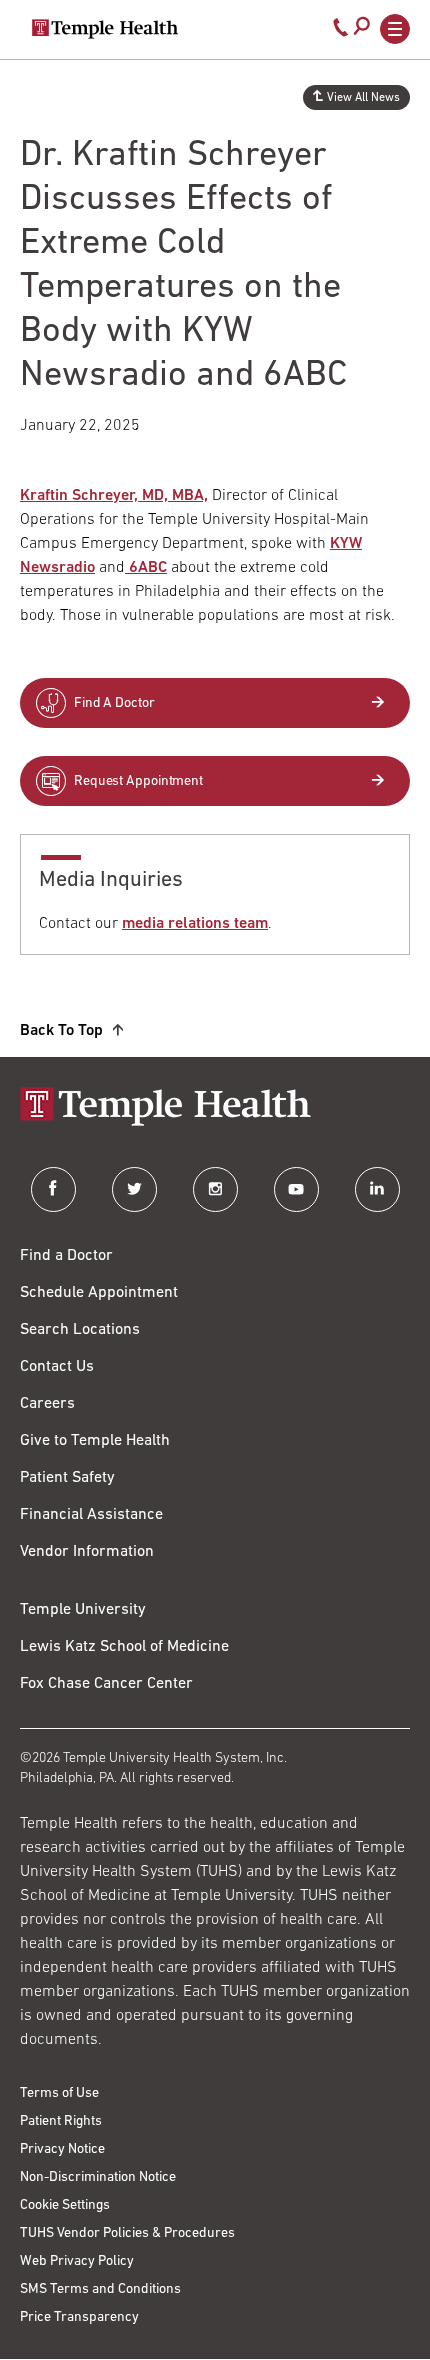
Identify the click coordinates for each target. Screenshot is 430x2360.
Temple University (83, 1610)
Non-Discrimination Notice (98, 2177)
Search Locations (80, 1330)
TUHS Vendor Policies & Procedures (127, 2233)
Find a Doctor (66, 1256)
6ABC (146, 568)
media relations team (195, 924)
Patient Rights (61, 2121)
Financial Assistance (91, 1515)
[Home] (215, 1108)
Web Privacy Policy (77, 2261)
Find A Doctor (114, 703)
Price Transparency (79, 2317)
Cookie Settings (65, 2205)
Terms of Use (59, 2093)
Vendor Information (87, 1552)
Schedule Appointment (99, 1293)
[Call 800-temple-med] (341, 32)
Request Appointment (138, 781)
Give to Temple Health (95, 1441)
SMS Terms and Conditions (100, 2289)
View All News (363, 98)
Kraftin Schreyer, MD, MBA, (114, 496)
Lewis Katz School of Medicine (124, 1647)
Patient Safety (67, 1478)
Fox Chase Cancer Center (106, 1684)
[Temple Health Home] (105, 29)
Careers (47, 1404)
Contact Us (57, 1367)
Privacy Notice (62, 2149)
